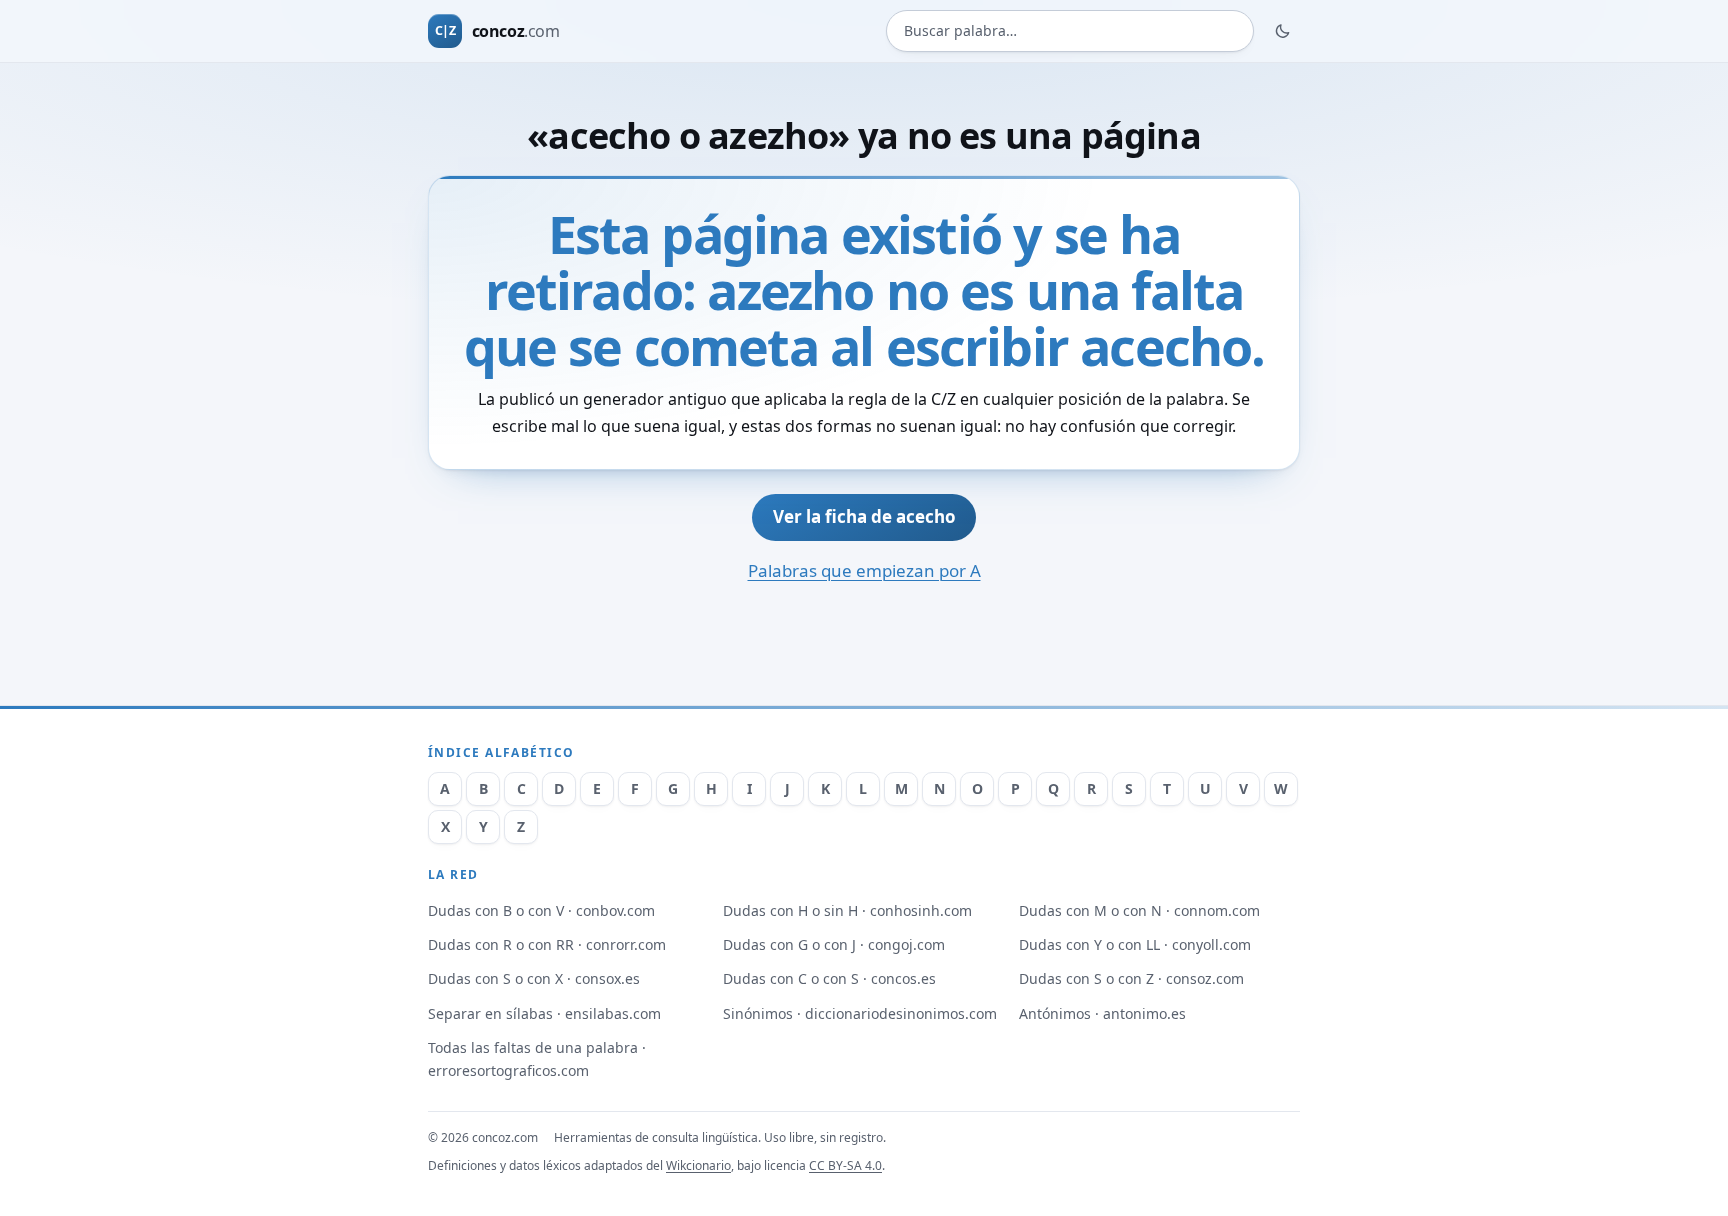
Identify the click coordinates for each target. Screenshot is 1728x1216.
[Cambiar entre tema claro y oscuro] (1283, 31)
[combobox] (1070, 31)
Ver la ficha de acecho (864, 516)
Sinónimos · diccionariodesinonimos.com (860, 1013)
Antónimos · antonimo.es (1102, 1013)
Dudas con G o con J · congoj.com (834, 944)
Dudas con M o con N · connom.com (1139, 910)
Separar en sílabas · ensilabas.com (544, 1013)
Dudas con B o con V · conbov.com (541, 910)
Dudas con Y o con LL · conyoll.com (1135, 944)
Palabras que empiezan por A (864, 570)
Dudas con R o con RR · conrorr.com (547, 944)
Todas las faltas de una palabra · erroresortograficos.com (537, 1059)
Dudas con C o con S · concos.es (829, 978)
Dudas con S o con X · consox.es (534, 978)
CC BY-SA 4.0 (845, 1165)
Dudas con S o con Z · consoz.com (1131, 978)
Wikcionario (698, 1165)
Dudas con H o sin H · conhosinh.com (847, 910)
